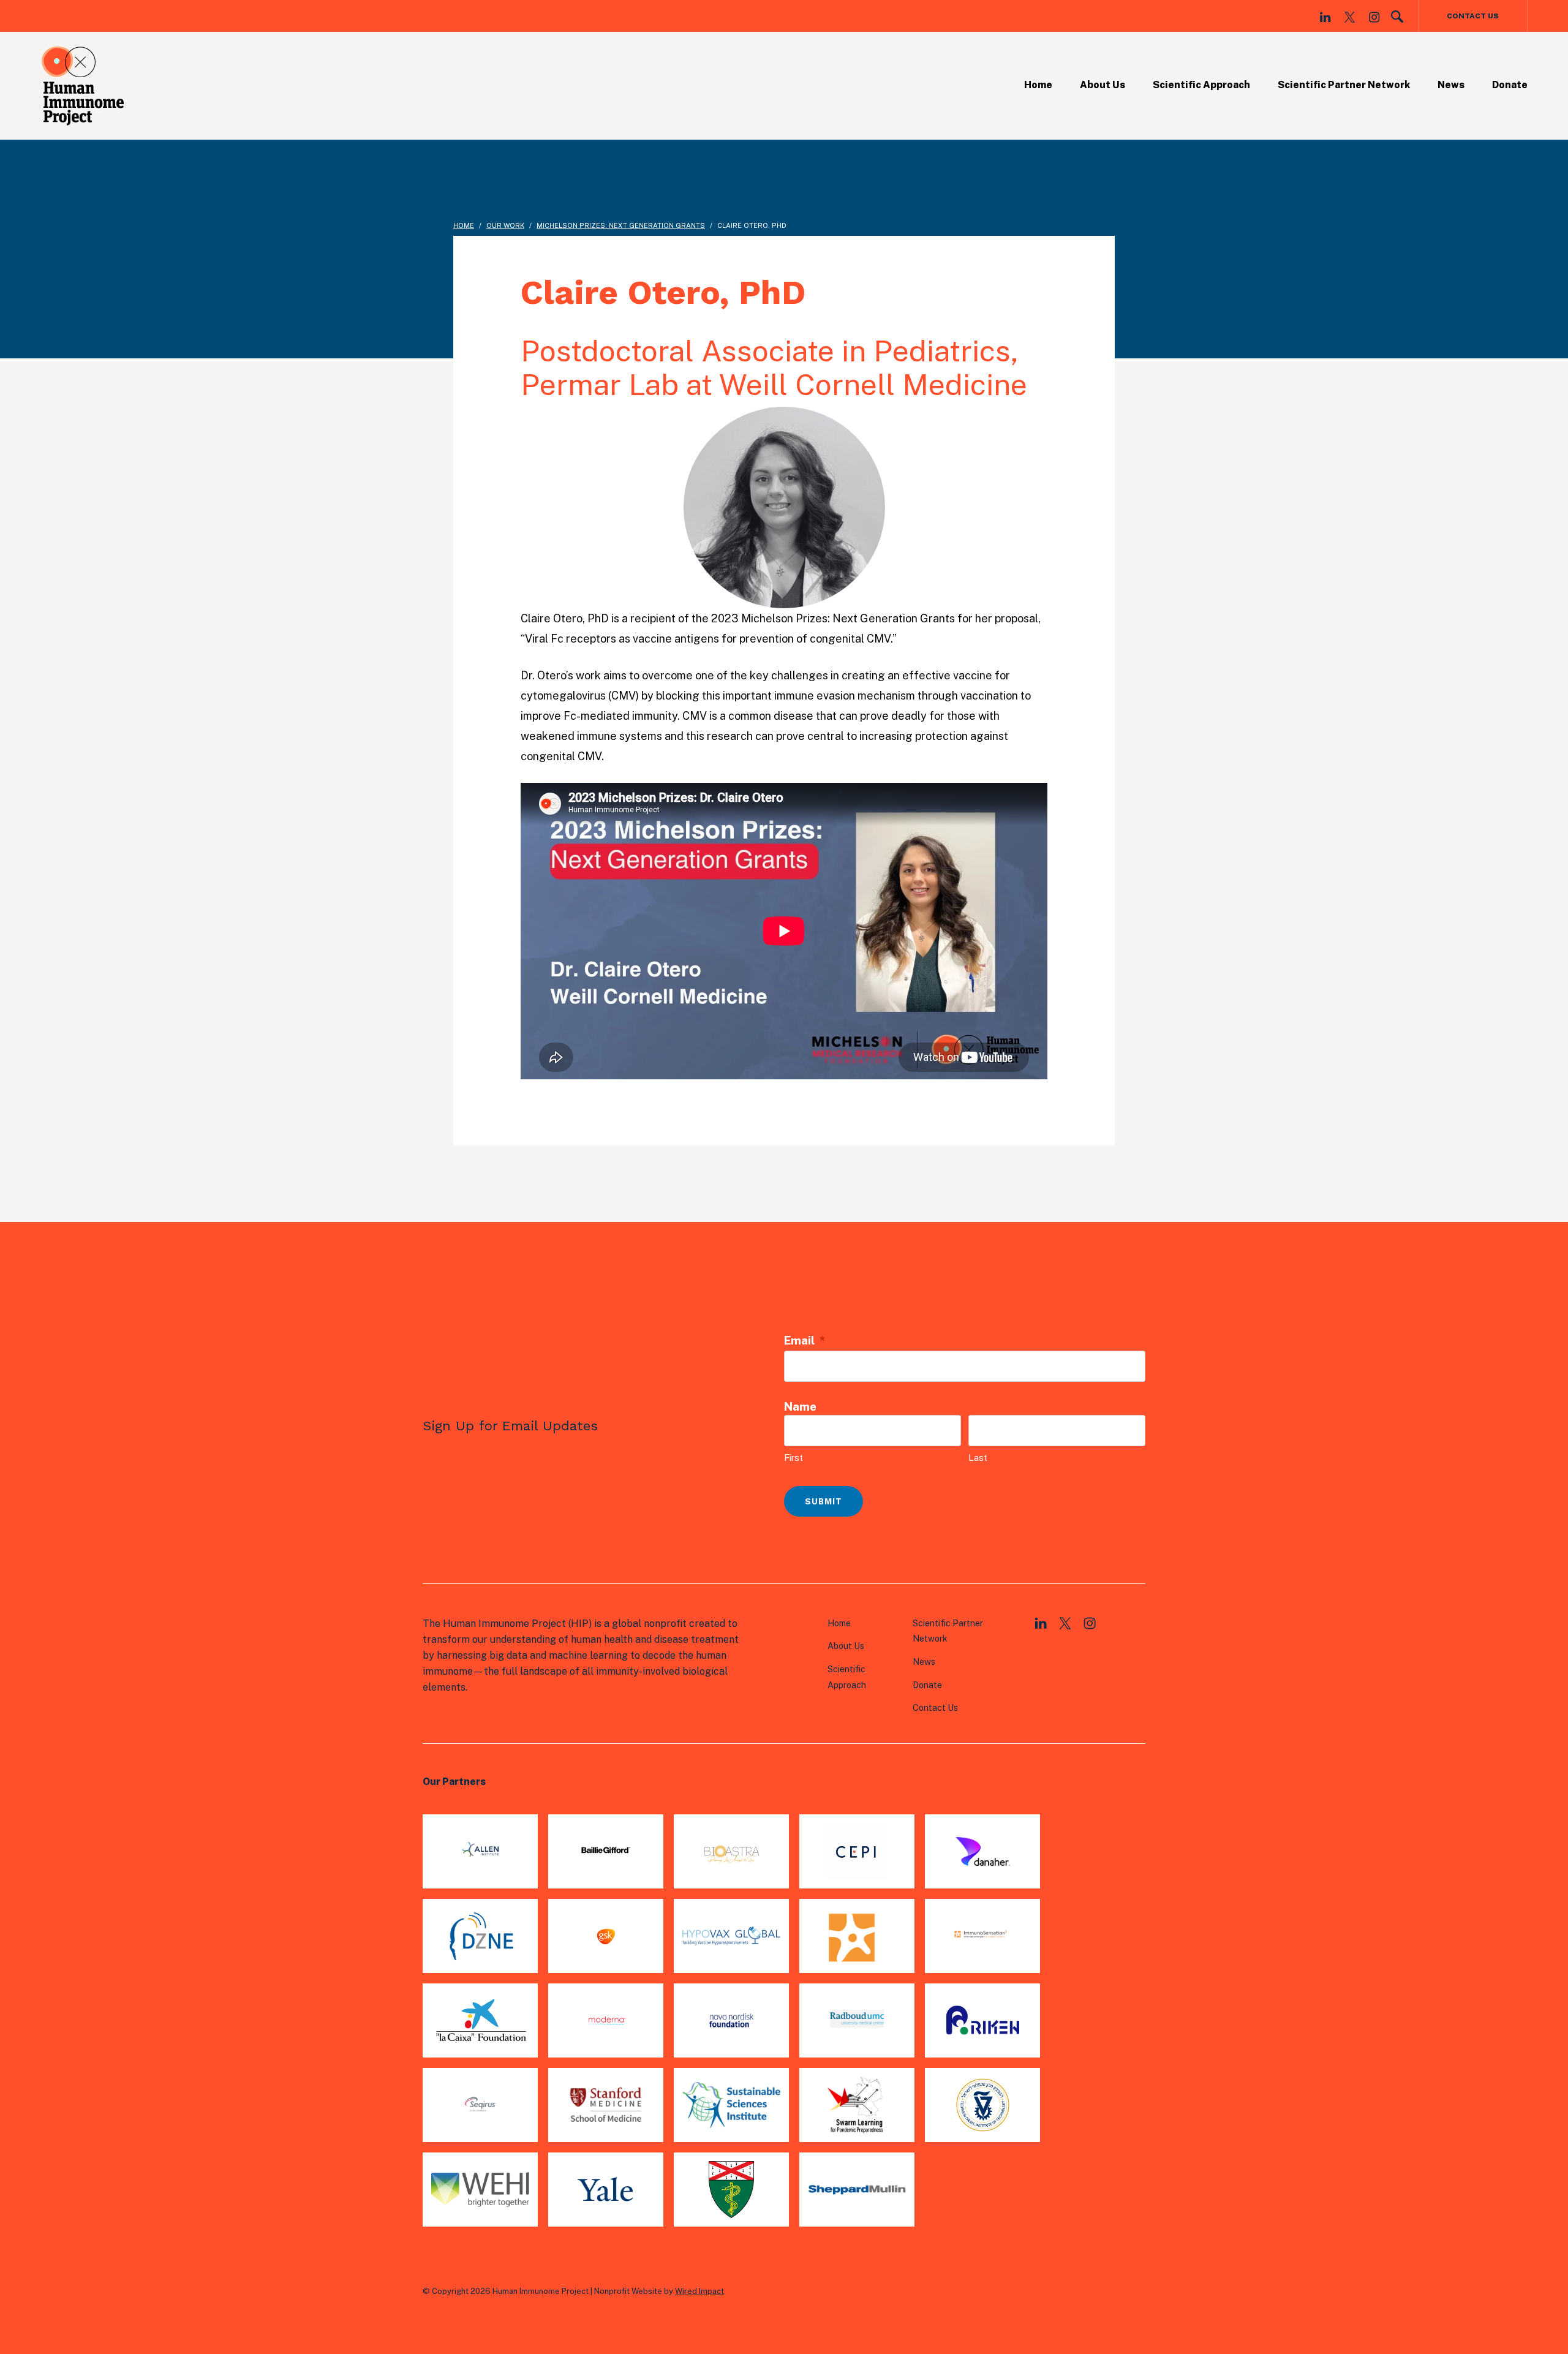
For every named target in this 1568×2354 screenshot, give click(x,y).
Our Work (505, 225)
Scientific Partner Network (1344, 85)
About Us (1102, 85)
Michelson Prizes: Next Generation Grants (621, 225)
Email (805, 1341)
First (793, 1458)
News (1451, 85)
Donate (1510, 85)
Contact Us (1473, 16)
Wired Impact (699, 2291)
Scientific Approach (1201, 85)
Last (978, 1458)
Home (1038, 85)
